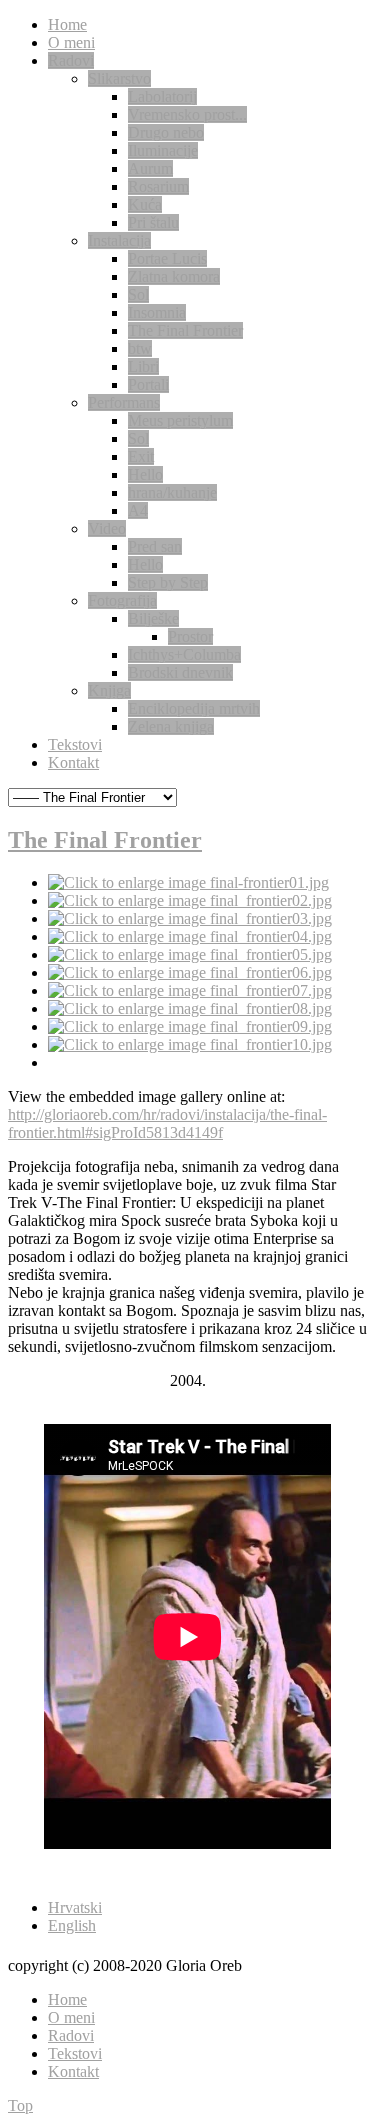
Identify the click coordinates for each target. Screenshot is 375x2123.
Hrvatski (75, 1907)
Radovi (71, 2035)
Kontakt (73, 2071)
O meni (71, 2017)
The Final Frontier (105, 840)
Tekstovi (75, 2053)
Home (67, 1999)
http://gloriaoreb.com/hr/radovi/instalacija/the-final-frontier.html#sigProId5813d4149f (167, 1123)
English (72, 1925)
